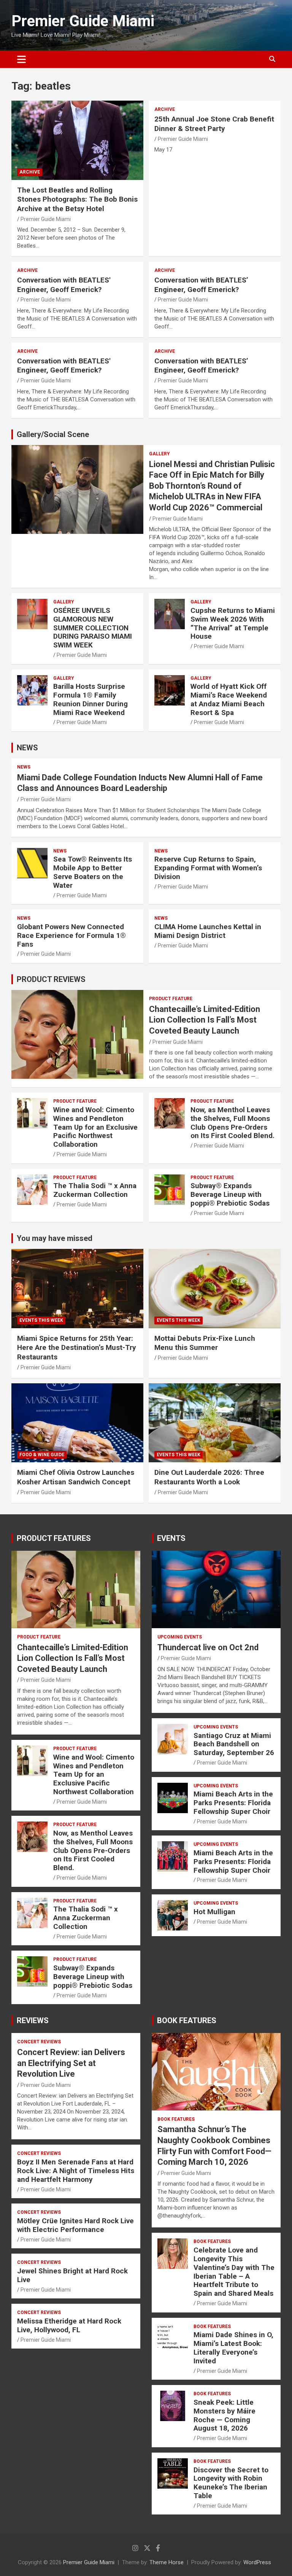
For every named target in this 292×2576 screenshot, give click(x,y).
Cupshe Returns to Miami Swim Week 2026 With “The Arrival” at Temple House (233, 623)
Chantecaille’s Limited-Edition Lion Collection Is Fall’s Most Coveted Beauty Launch (205, 1020)
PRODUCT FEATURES (54, 1538)
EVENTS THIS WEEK (41, 1320)
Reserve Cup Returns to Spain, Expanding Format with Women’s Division (208, 868)
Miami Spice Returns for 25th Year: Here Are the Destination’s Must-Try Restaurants (77, 1348)
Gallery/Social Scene (53, 434)
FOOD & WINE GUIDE (42, 1455)
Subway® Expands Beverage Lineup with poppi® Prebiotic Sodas (230, 1194)
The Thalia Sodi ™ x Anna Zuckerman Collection (95, 1190)
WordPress (257, 2562)
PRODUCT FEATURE (171, 999)
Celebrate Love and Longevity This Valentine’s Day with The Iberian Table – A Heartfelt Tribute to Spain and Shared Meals (234, 2272)
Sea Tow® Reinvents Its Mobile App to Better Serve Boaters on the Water (93, 872)
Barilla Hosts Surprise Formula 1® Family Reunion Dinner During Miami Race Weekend (90, 699)
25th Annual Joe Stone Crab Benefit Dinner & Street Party (214, 124)
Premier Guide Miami (83, 21)
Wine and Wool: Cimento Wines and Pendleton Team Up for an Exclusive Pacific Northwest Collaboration (95, 1127)
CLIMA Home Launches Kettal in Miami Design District (208, 931)
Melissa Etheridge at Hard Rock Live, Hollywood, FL (69, 2325)
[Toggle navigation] (21, 59)
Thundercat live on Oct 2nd (208, 1647)
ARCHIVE (30, 172)
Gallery (159, 454)
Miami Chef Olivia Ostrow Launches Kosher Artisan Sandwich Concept (76, 1477)
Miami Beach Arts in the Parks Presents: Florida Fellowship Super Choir (233, 1803)
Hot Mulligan (214, 1912)
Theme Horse (167, 2562)
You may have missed (55, 1238)
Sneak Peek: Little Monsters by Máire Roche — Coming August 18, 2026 (225, 2415)
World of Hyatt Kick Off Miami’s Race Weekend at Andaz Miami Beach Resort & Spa (229, 699)
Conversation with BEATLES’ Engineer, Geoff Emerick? (201, 285)
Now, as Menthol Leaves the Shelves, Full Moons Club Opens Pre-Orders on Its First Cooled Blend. (232, 1123)
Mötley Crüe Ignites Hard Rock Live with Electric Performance (75, 2225)
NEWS (27, 748)
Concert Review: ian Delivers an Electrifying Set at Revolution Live (71, 2063)
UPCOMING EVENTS (180, 1637)
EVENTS (171, 1538)
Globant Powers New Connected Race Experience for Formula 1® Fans (71, 935)
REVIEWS (33, 2020)
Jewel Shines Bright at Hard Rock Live (72, 2275)
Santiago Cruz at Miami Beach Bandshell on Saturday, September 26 (234, 1744)
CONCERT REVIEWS (39, 2042)
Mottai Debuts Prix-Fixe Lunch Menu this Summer (205, 1343)
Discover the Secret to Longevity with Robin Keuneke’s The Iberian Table (231, 2483)
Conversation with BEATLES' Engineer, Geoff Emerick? (64, 285)
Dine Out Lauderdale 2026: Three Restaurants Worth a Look (209, 1477)
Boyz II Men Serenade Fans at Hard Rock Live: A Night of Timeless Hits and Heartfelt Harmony (76, 2171)
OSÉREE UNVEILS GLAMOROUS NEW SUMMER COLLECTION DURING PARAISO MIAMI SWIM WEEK (93, 628)
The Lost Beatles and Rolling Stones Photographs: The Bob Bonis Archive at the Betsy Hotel (77, 199)
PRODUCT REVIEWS (51, 979)
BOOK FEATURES (187, 2020)
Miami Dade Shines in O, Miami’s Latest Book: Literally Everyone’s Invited (233, 2348)
